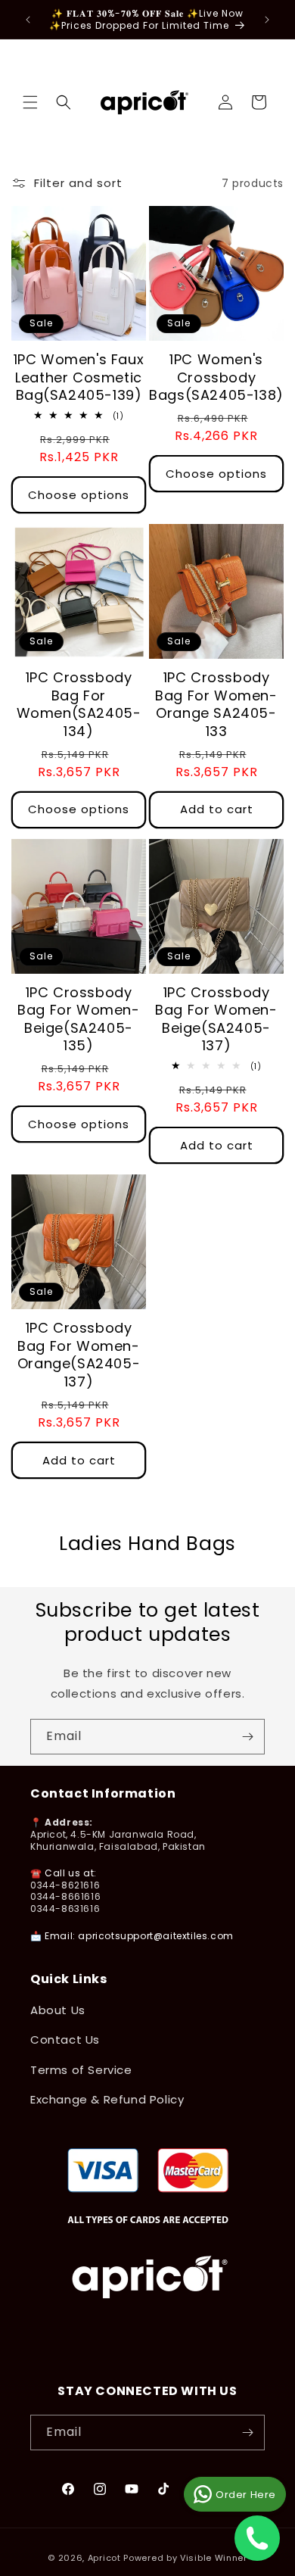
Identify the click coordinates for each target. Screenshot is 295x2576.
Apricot (104, 2558)
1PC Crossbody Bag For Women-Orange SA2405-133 (216, 704)
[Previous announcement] (28, 20)
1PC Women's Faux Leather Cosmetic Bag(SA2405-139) (79, 377)
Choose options (79, 495)
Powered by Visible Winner (185, 2558)
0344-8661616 (65, 1896)
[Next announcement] (267, 20)
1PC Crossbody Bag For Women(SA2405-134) (79, 704)
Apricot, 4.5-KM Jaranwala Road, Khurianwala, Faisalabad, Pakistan (118, 1840)
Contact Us (65, 2040)
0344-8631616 (65, 1909)
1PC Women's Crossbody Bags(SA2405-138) (216, 377)
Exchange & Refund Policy (107, 2099)
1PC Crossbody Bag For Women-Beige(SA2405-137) (216, 1019)
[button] (30, 102)
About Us (58, 2010)
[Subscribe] (247, 1737)
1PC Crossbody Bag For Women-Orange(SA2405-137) (79, 1355)
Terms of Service (81, 2070)
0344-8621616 (65, 1885)
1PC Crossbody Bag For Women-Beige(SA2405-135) (78, 1019)
